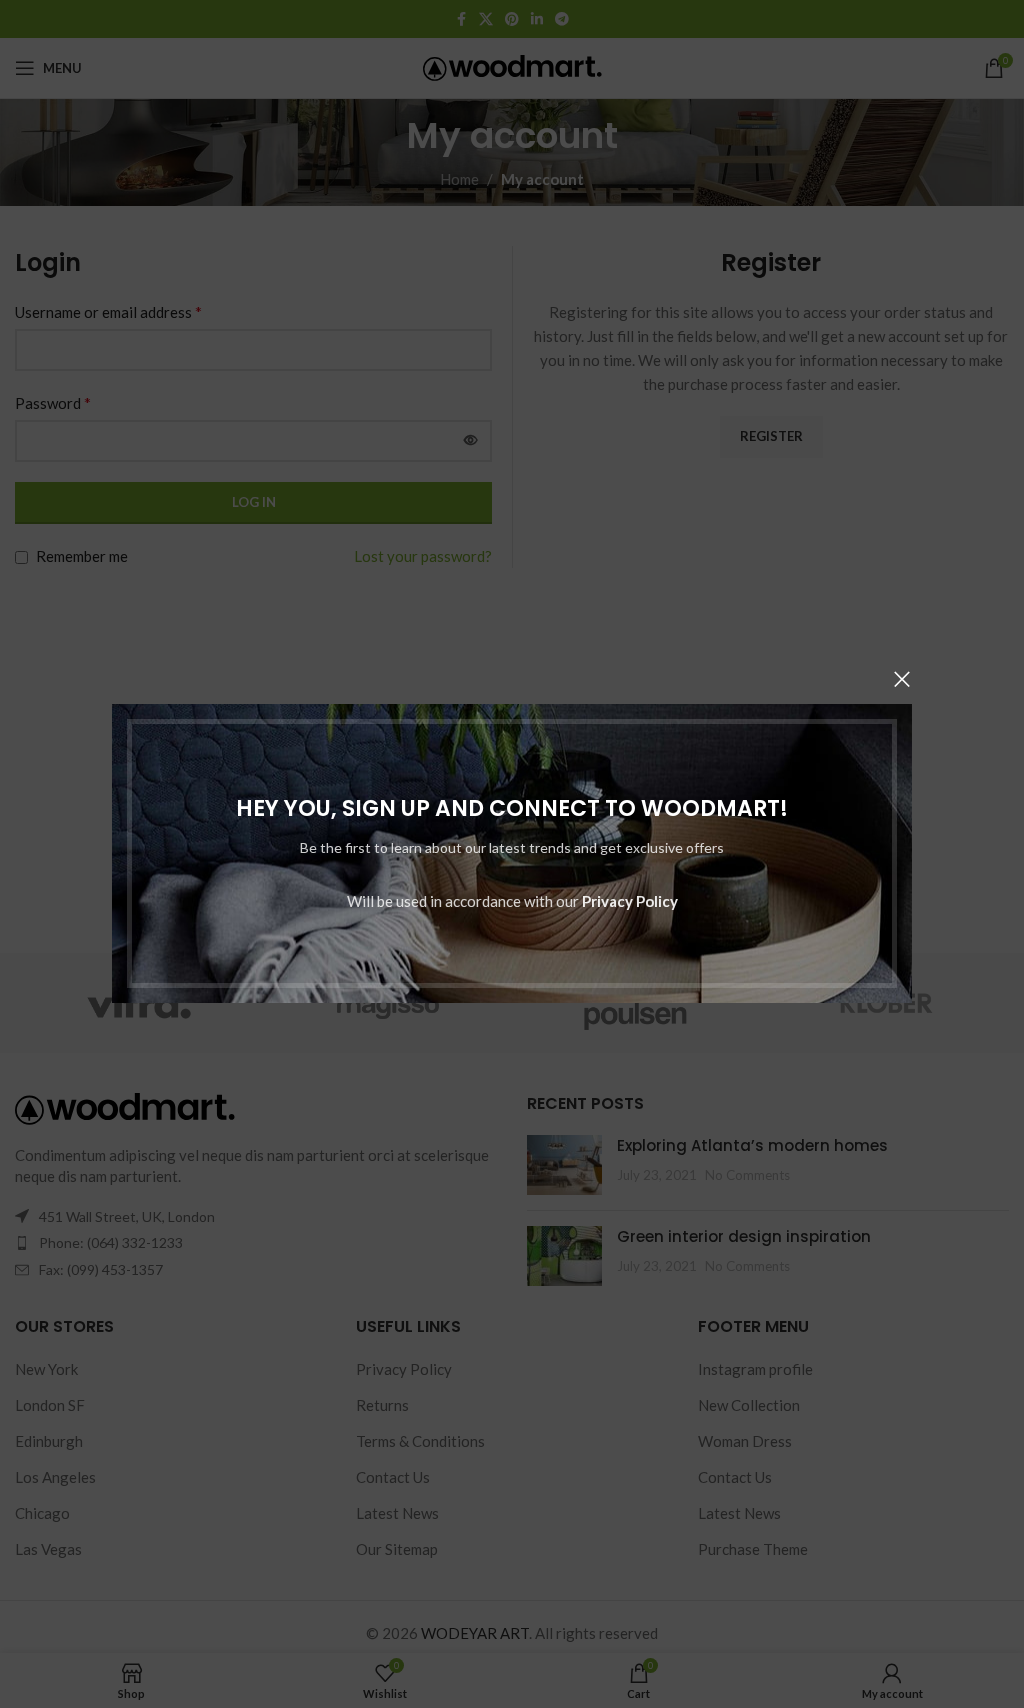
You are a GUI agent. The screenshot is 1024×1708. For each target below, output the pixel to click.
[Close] (902, 679)
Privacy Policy (630, 902)
